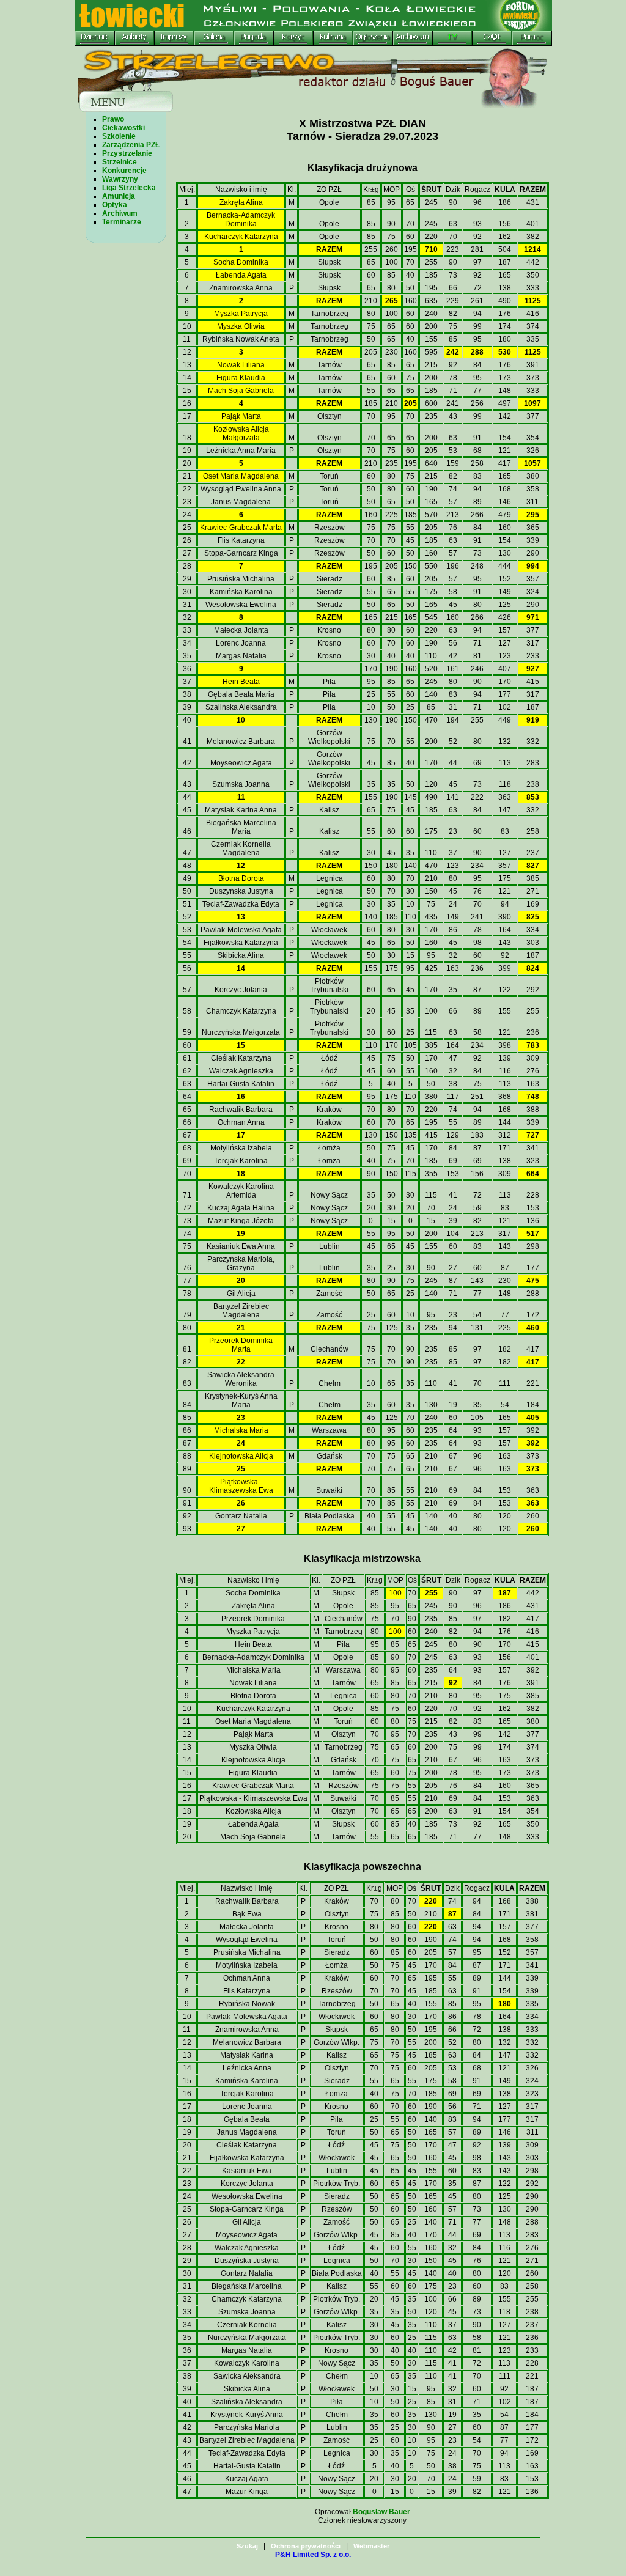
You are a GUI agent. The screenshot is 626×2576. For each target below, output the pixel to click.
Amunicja (119, 196)
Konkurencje (124, 171)
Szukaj (247, 2546)
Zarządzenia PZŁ (131, 145)
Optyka (115, 205)
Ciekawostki (123, 128)
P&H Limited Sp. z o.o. (313, 2555)
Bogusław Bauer (381, 2512)
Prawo (113, 119)
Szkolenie (119, 136)
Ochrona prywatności (306, 2546)
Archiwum (120, 213)
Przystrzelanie (127, 153)
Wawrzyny (120, 179)
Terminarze (122, 222)
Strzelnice (120, 162)
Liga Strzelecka (129, 188)
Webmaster (371, 2546)
